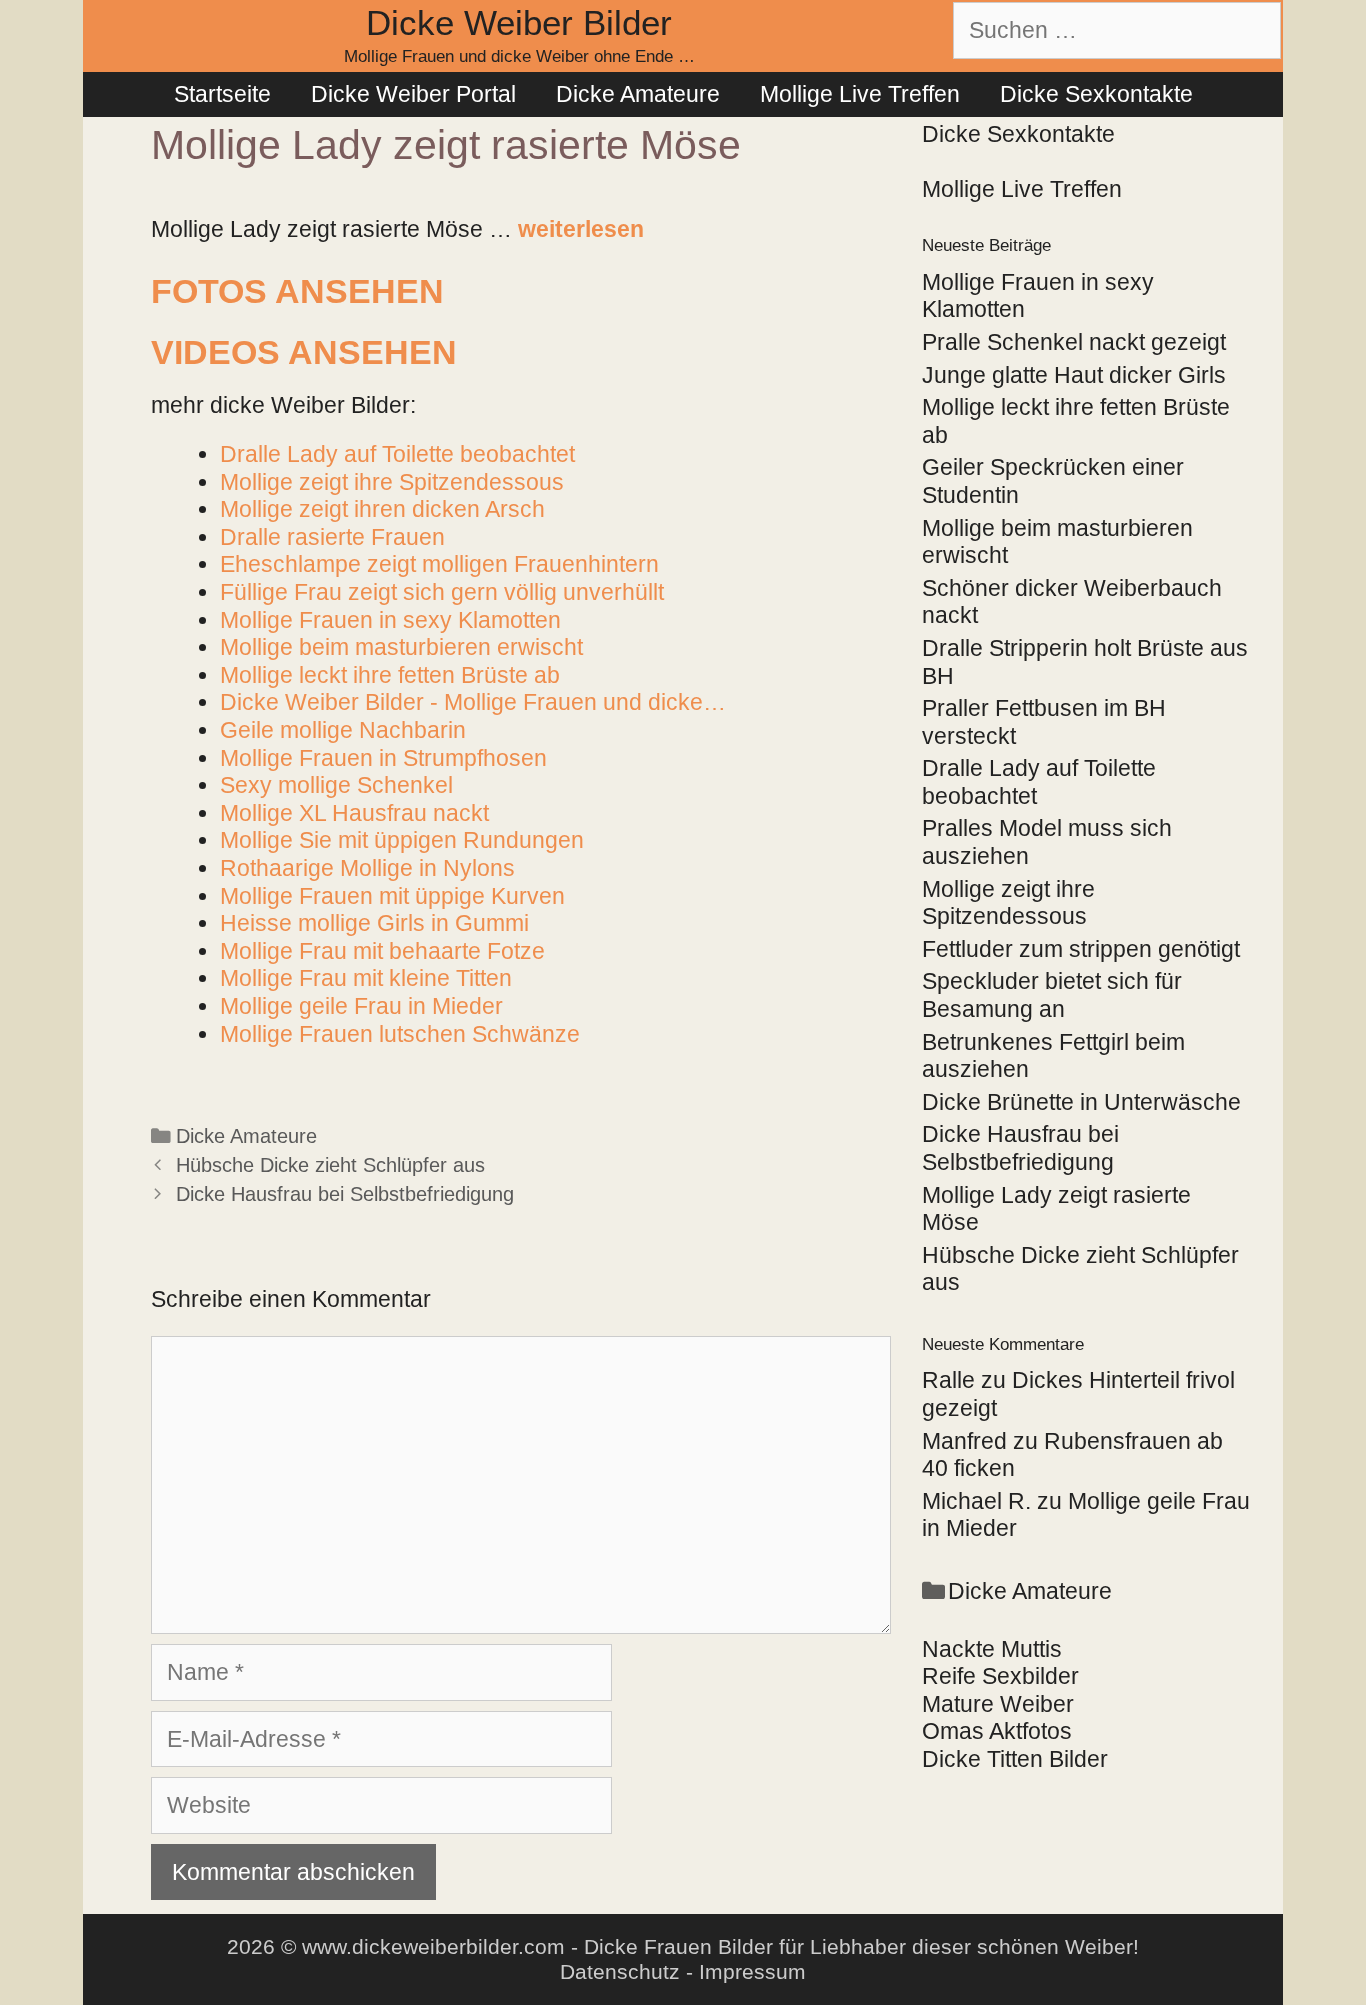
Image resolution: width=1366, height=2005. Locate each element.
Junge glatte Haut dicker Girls (1074, 375)
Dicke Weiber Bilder (519, 22)
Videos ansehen (304, 352)
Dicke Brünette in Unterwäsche (1081, 1102)
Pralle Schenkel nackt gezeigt (1074, 342)
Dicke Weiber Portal (413, 94)
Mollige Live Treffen (860, 94)
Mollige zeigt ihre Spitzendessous (1008, 903)
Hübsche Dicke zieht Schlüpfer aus (330, 1165)
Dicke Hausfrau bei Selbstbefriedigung (345, 1194)
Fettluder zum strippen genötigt (1081, 949)
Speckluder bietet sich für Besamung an (1052, 995)
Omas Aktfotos (997, 1731)
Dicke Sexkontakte (1096, 94)
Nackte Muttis (992, 1649)
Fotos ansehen (297, 291)
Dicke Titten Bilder (1015, 1759)
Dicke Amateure (638, 94)
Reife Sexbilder (1000, 1676)
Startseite (222, 94)
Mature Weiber (998, 1704)
